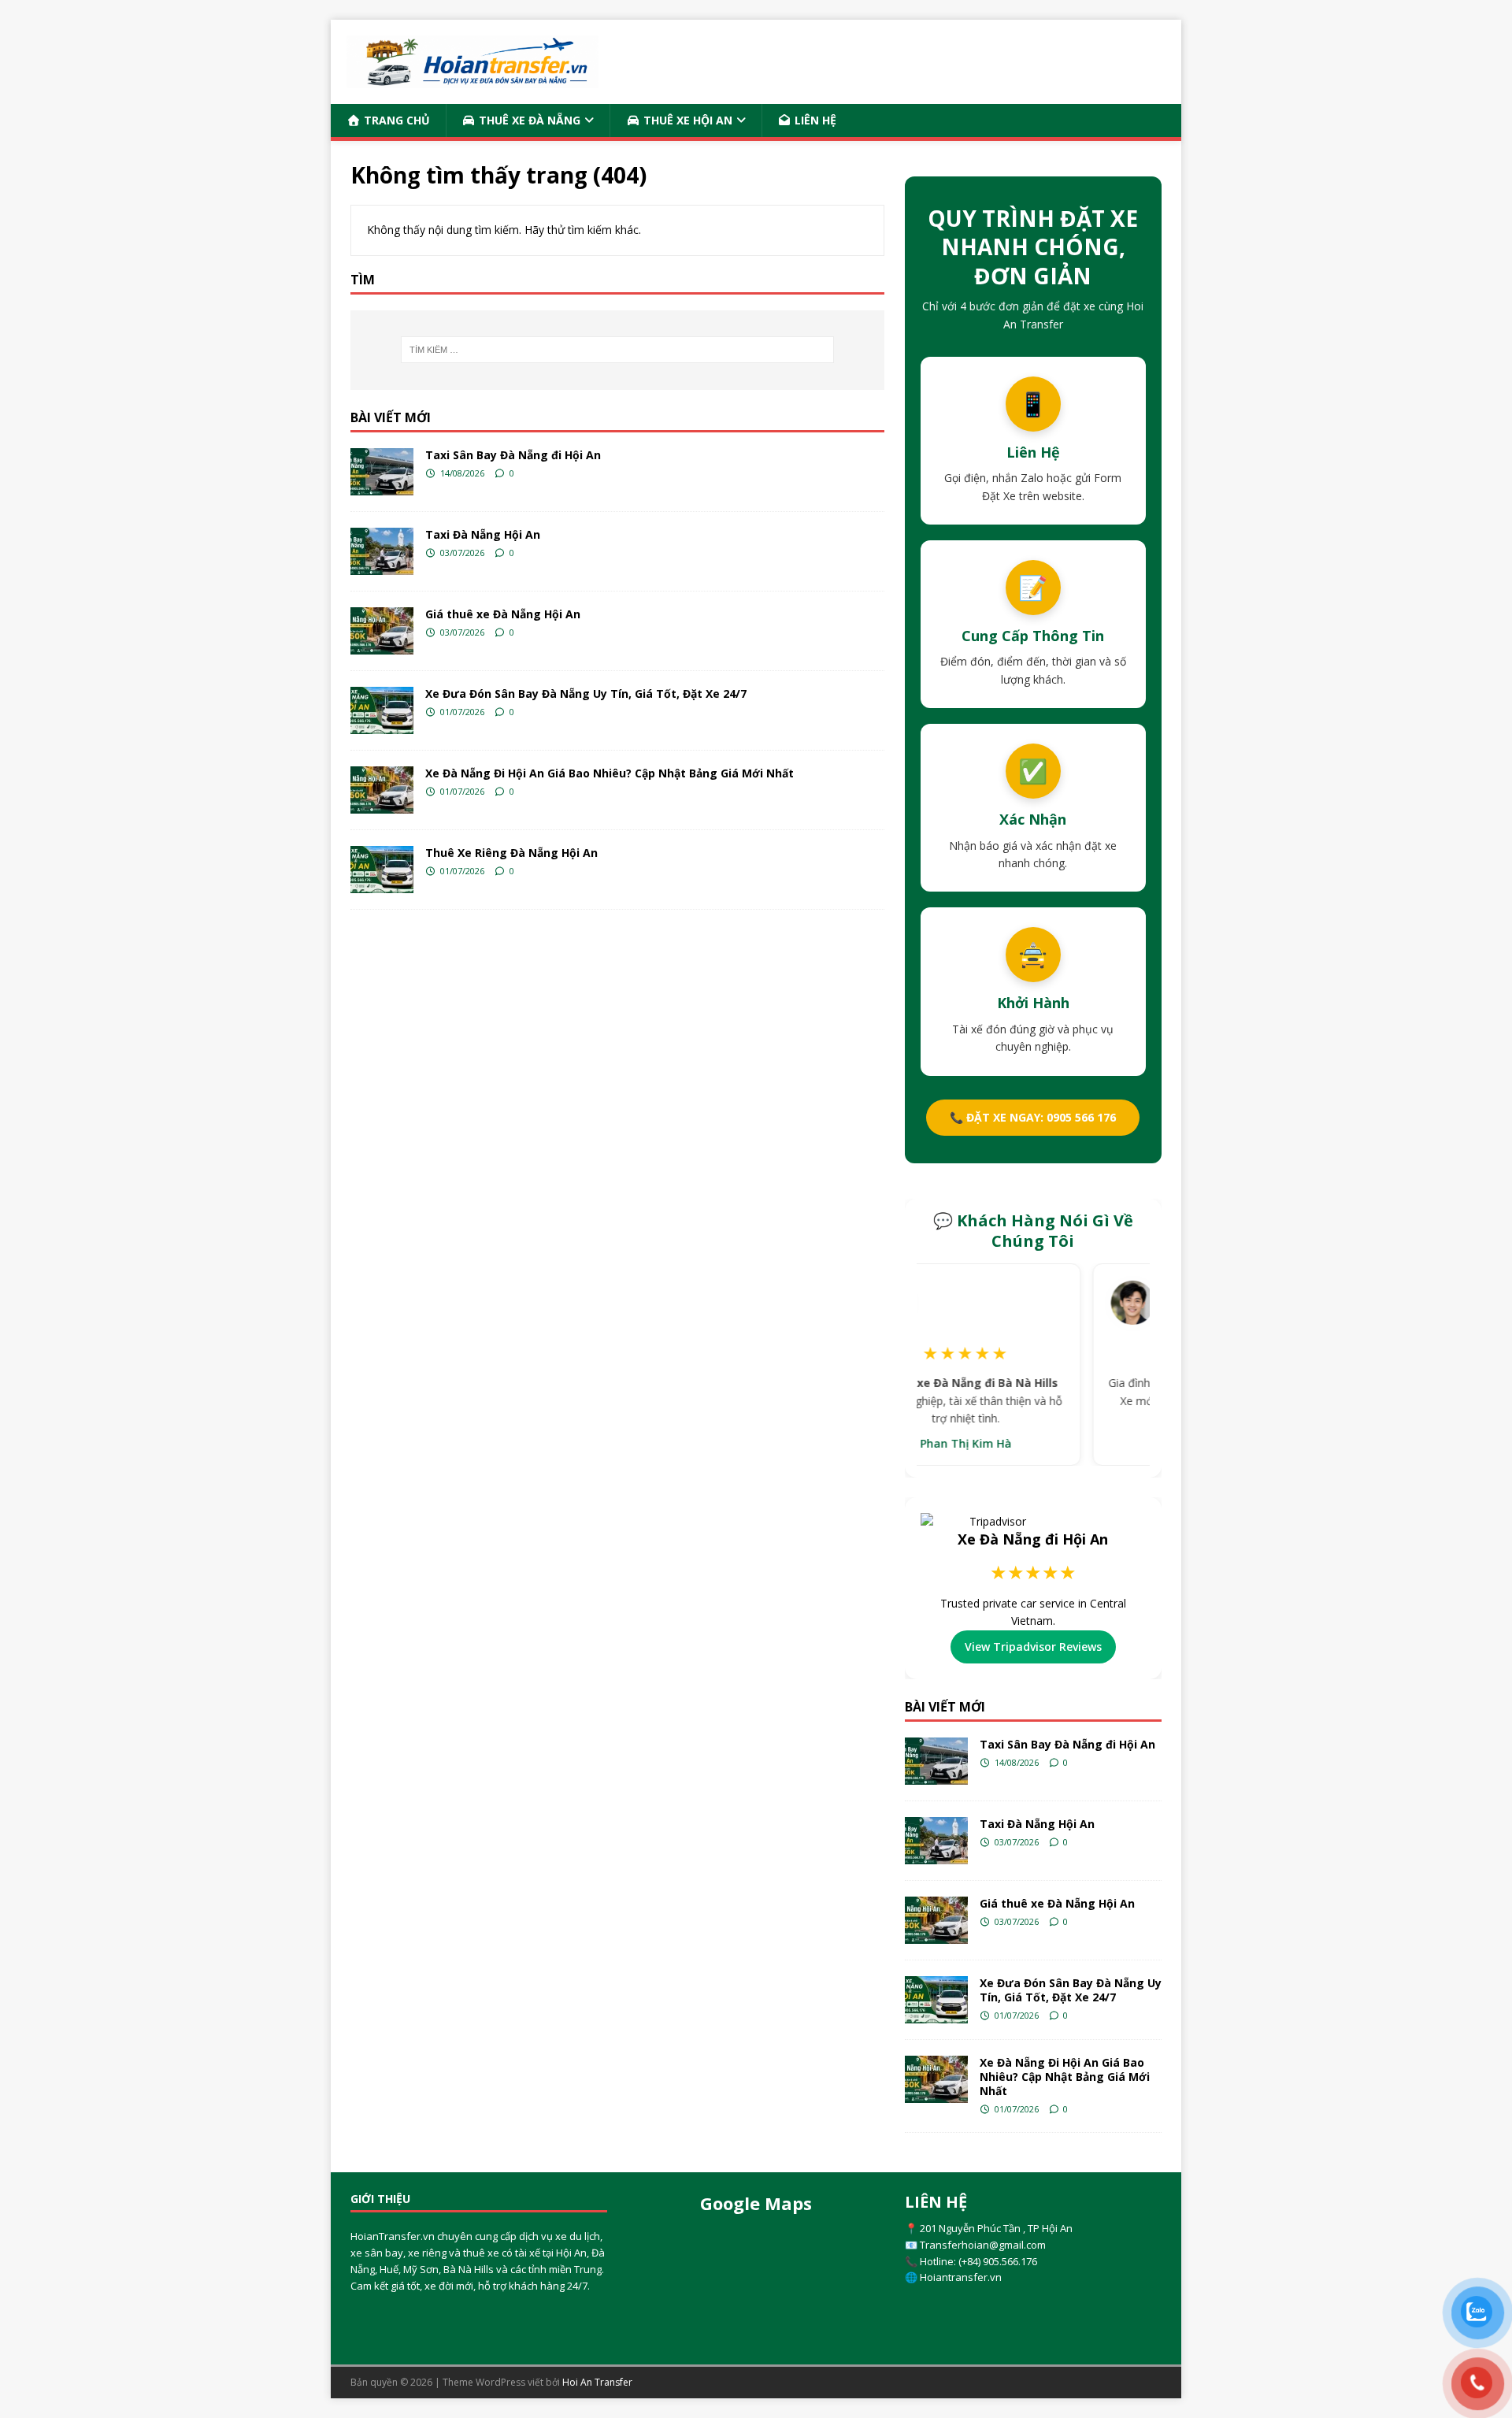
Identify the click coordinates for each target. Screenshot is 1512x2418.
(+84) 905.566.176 (998, 2261)
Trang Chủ (395, 120)
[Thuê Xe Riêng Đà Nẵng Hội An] (382, 870)
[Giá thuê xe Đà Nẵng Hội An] (382, 631)
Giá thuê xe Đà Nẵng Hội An (503, 614)
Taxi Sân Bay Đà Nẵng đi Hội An (513, 455)
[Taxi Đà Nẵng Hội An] (382, 551)
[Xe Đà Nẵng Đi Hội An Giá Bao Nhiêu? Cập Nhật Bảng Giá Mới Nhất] (382, 790)
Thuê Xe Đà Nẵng (528, 120)
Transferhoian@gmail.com (983, 2245)
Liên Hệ (814, 120)
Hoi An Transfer (597, 2382)
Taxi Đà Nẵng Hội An (483, 534)
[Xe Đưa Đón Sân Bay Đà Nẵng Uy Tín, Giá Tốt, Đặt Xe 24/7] (382, 710)
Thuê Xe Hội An (686, 120)
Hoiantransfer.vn (961, 2277)
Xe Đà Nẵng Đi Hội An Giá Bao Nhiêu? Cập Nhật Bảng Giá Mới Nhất (610, 773)
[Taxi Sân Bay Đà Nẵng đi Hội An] (382, 472)
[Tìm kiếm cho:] (617, 350)
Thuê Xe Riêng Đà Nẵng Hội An (511, 853)
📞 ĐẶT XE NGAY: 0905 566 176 (1033, 1117)
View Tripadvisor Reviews (1033, 1647)
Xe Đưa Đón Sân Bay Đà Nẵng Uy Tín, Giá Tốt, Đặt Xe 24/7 (586, 694)
